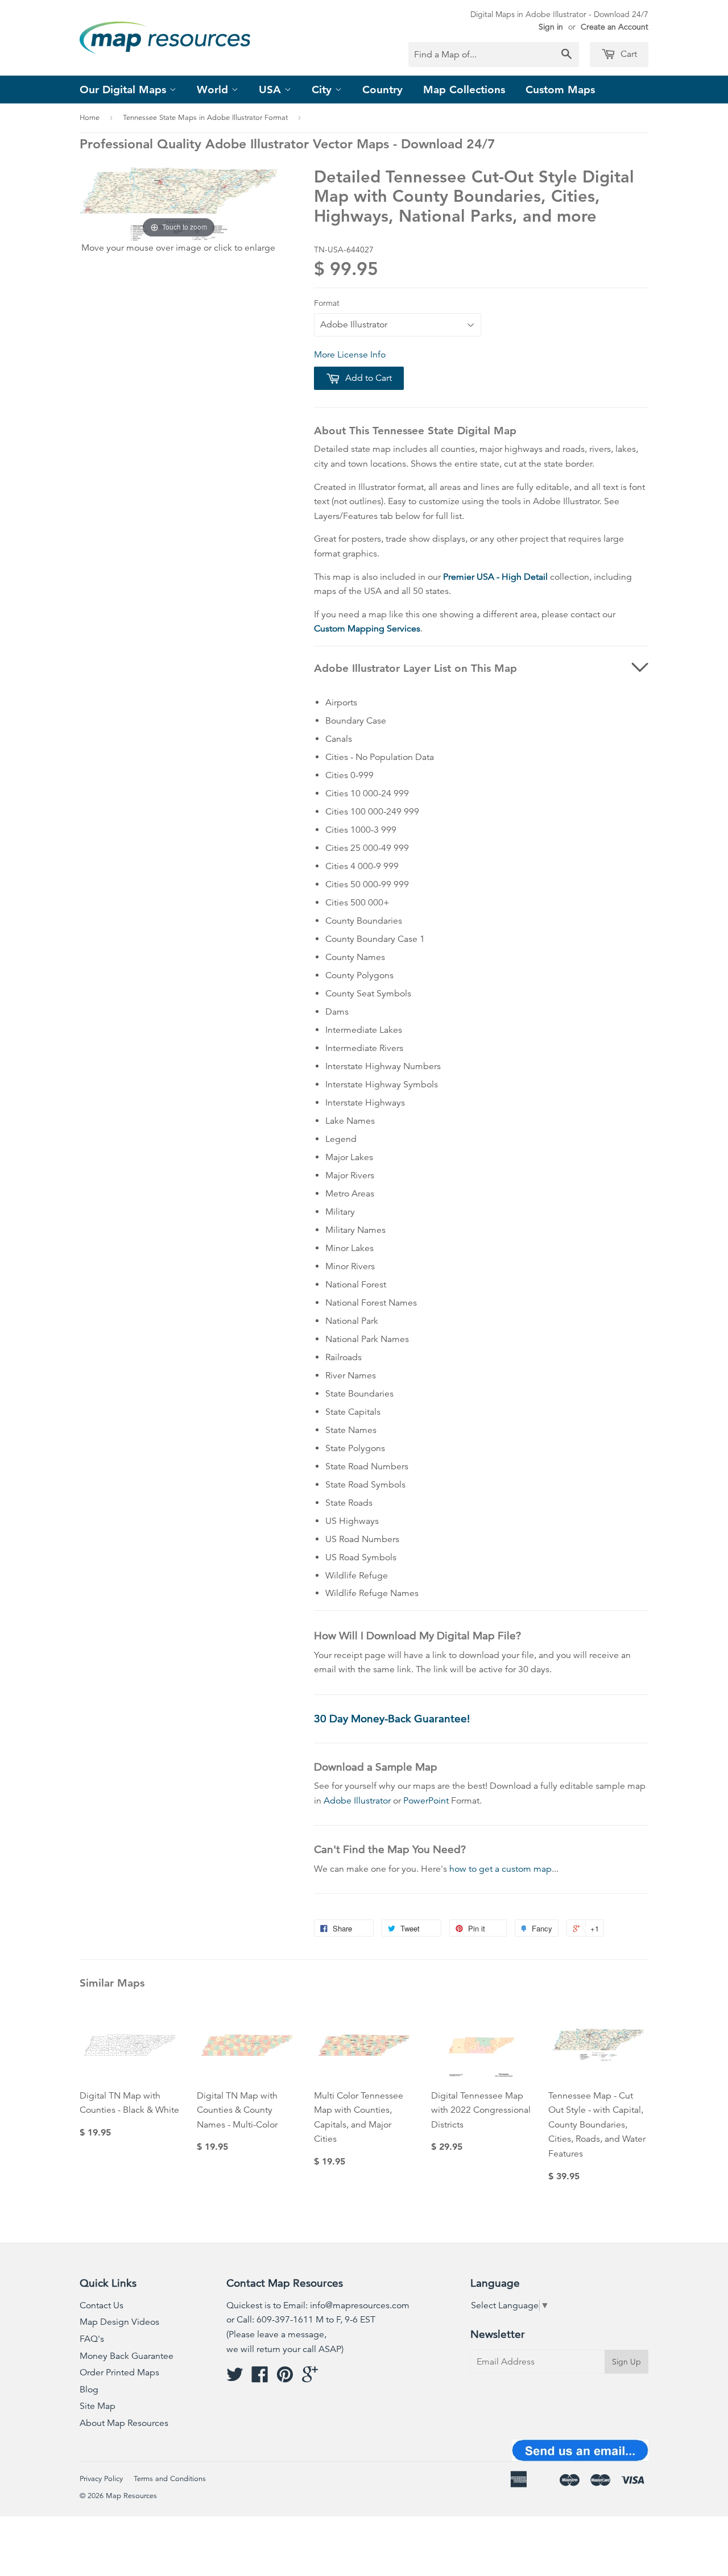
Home (90, 118)
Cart (628, 54)
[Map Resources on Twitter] (235, 2378)
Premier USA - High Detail (495, 577)
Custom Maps (560, 90)
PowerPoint (426, 1801)
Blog (89, 2390)
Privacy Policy (101, 2479)
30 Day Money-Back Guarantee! (392, 1719)
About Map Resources (124, 2423)
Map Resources (131, 2496)
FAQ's (92, 2339)
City (323, 90)
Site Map (98, 2406)
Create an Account (615, 27)
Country (382, 90)
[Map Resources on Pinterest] (285, 2378)
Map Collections (464, 90)
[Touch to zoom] (179, 203)
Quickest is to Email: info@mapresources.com (318, 2305)
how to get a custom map (500, 1869)
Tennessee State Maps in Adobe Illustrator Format (205, 118)
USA (272, 90)
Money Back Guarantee (127, 2356)
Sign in (551, 27)
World (214, 90)
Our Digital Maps (125, 90)
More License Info (350, 355)
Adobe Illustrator (357, 1801)
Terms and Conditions (170, 2479)
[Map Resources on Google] (310, 2378)
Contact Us (102, 2305)
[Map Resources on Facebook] (260, 2378)
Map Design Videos (119, 2322)
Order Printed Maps (119, 2373)
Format (327, 303)
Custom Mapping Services (367, 629)
